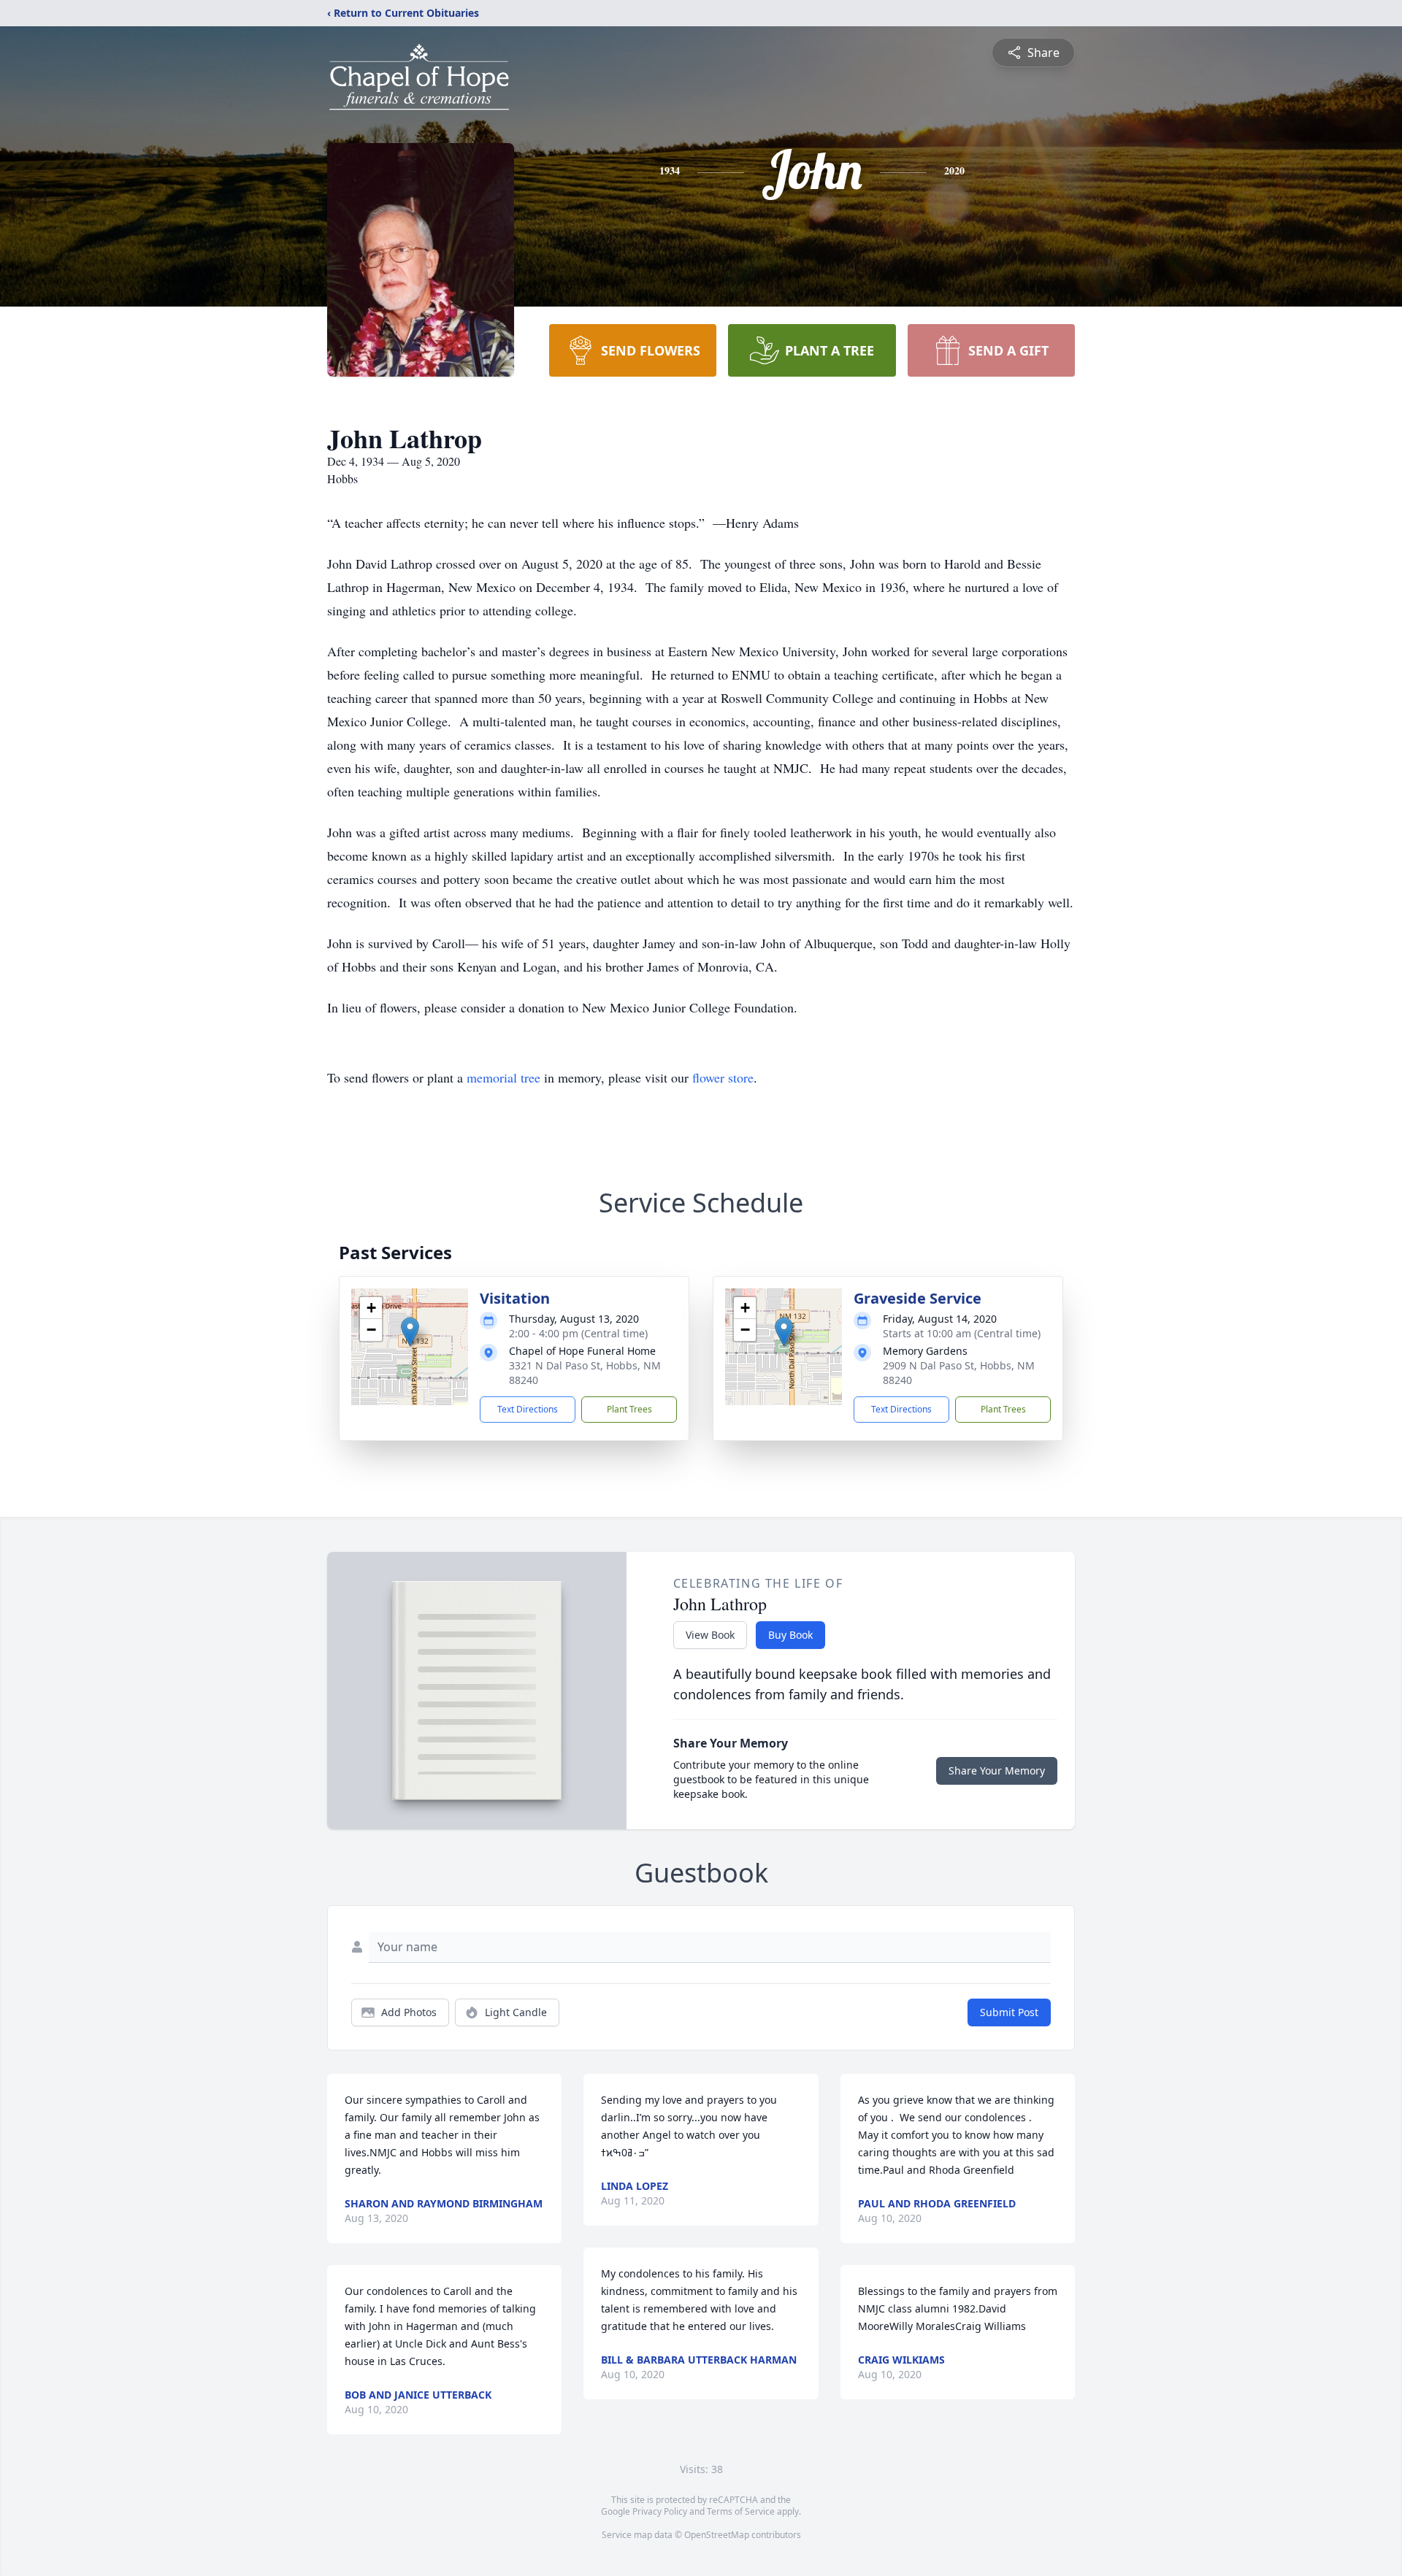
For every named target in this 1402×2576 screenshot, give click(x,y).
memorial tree (503, 1077)
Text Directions (528, 1409)
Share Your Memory (997, 1770)
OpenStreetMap (717, 2535)
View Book (710, 1635)
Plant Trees (629, 1409)
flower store (723, 1077)
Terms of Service (741, 2511)
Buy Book (790, 1635)
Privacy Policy (660, 2511)
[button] (410, 1332)
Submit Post (1009, 2012)
